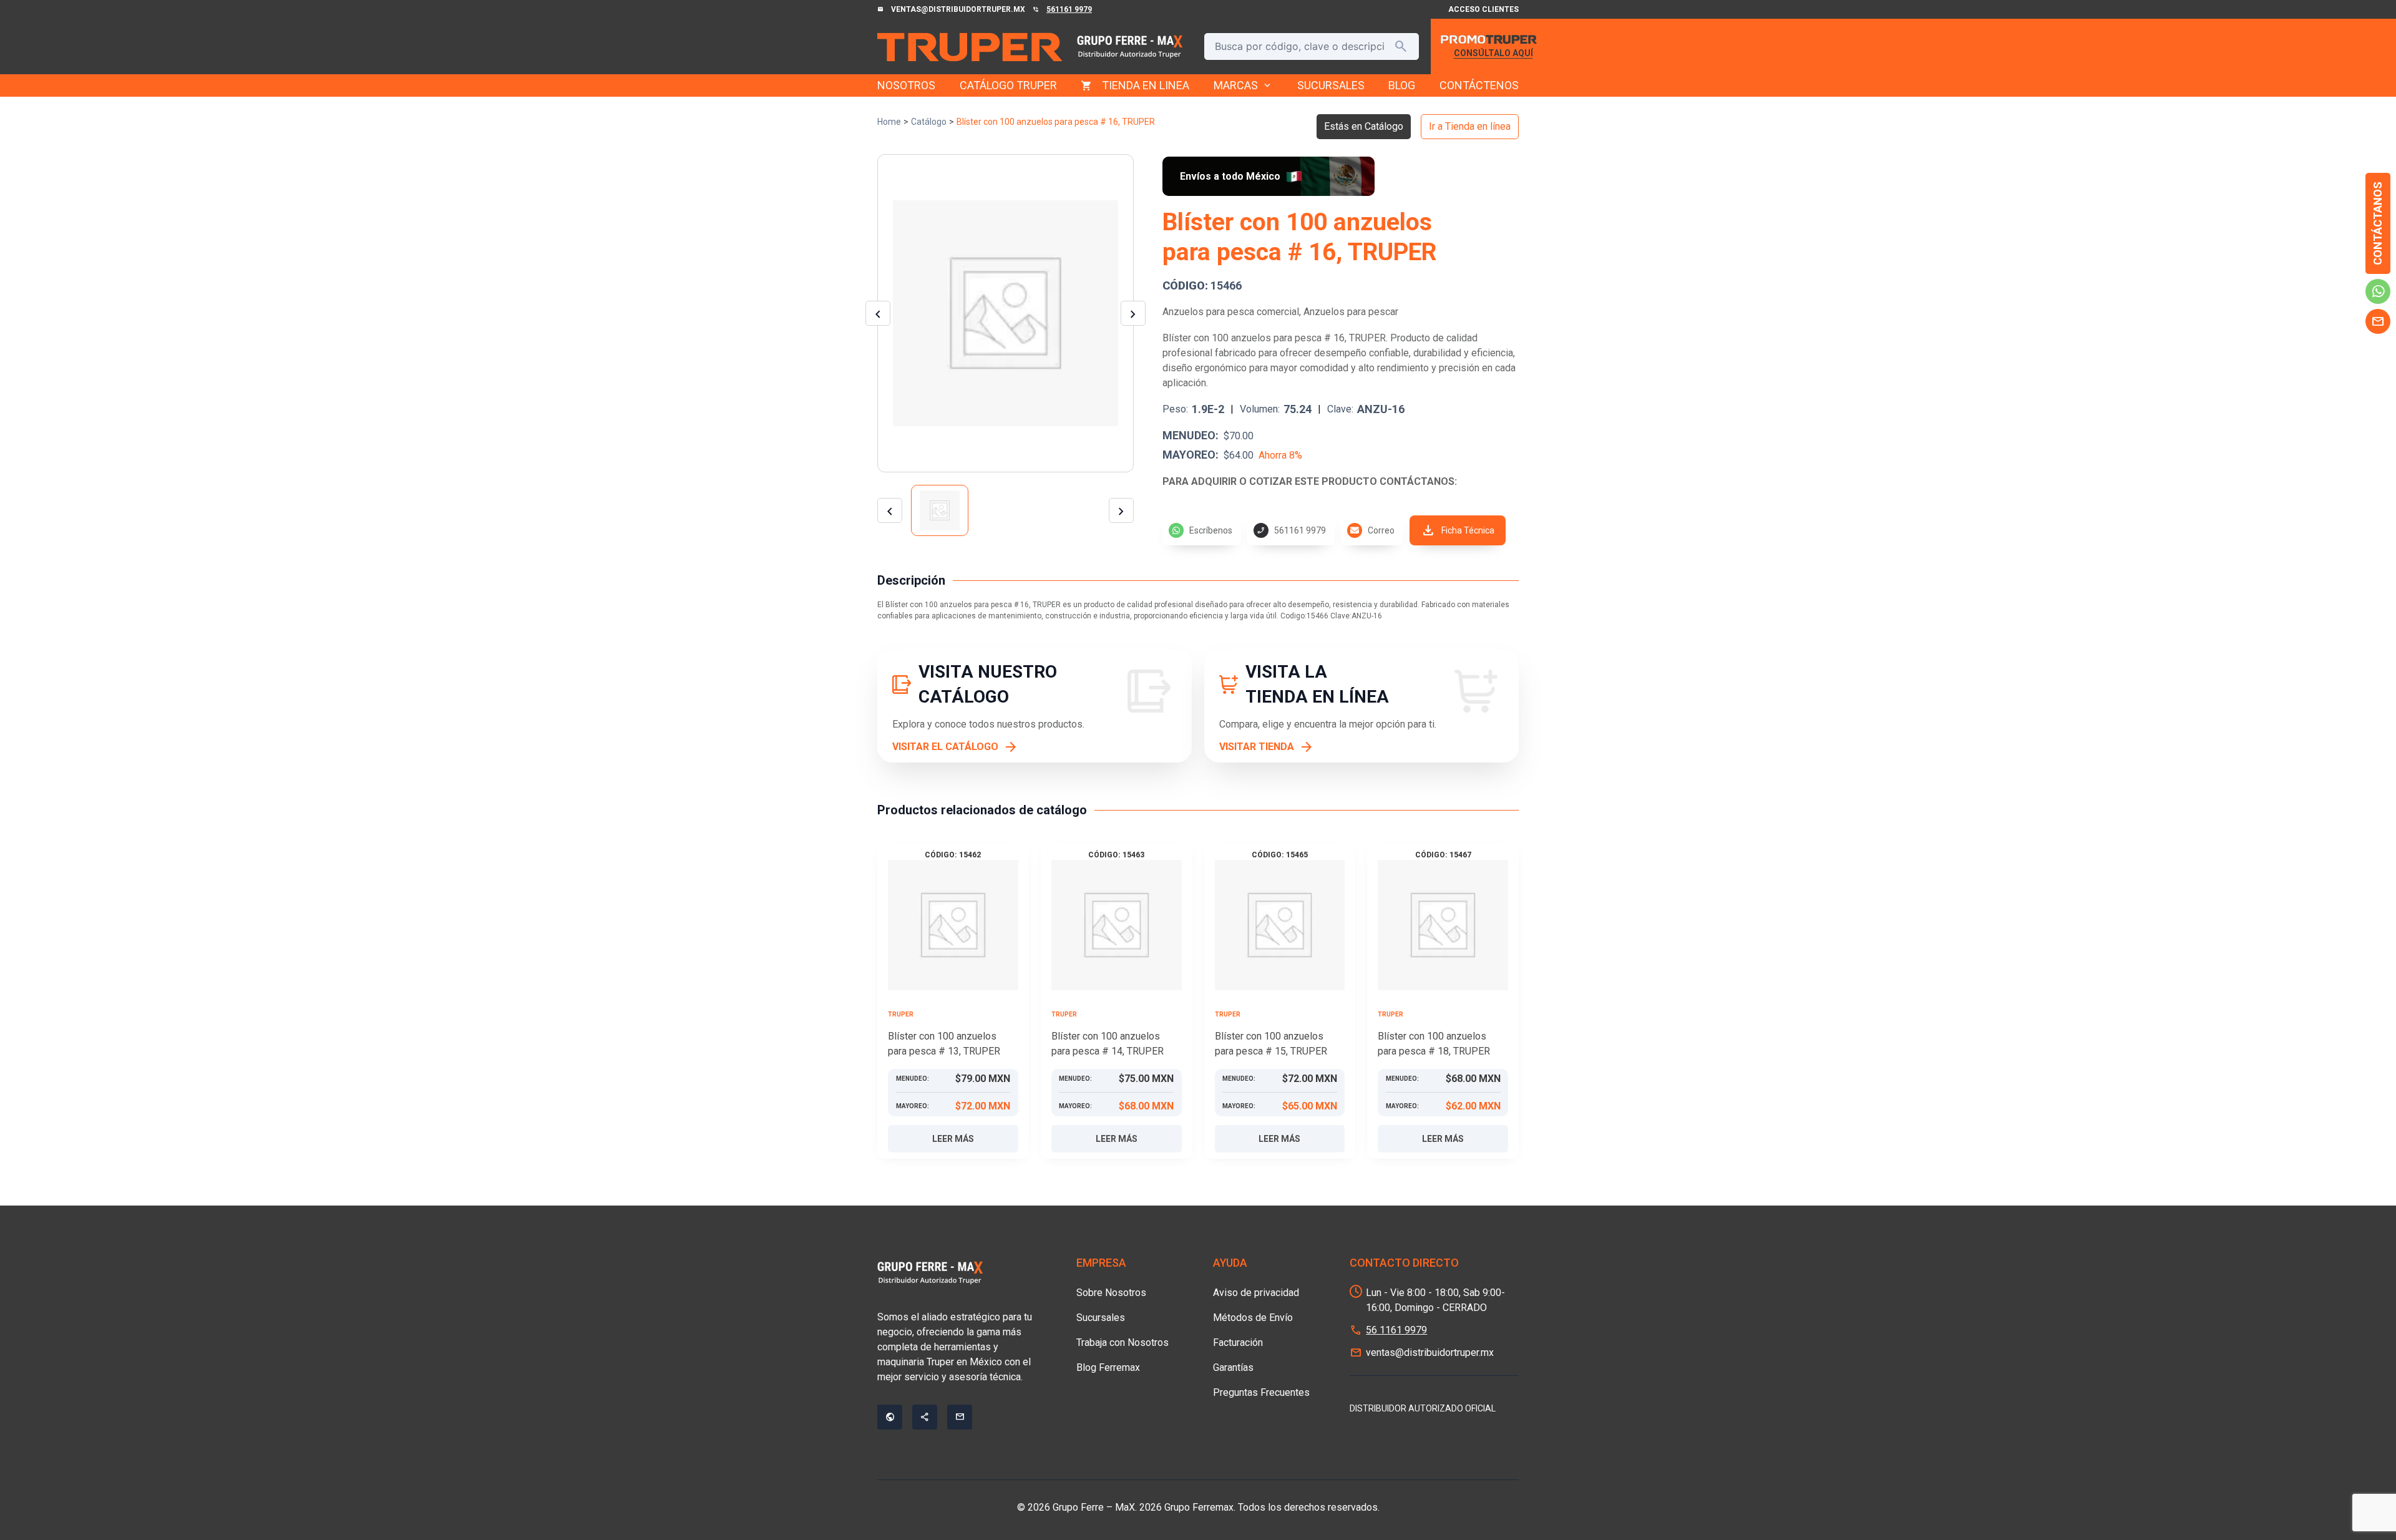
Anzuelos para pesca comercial (1231, 312)
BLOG (1402, 85)
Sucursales (1101, 1318)
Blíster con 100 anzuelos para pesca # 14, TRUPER (1108, 1044)
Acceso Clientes (1483, 9)
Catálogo (929, 122)
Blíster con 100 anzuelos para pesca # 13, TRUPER (944, 1044)
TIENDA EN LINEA (1146, 85)
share (925, 1417)
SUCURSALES (1331, 85)
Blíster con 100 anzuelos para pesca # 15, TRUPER (1271, 1044)
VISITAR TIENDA (1257, 747)
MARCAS (1243, 85)
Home (889, 122)
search (1401, 46)
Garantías (1233, 1367)
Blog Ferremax (1108, 1367)
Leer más (953, 1139)
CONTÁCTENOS (1479, 85)
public (890, 1417)
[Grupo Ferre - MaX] (970, 47)
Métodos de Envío (1253, 1318)
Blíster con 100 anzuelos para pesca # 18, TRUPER (1434, 1044)
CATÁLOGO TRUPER (1008, 85)
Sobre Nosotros (1111, 1293)
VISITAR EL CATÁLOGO (945, 747)
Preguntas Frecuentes (1261, 1392)
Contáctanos (2378, 223)
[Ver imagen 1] (940, 510)
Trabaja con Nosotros (1123, 1343)
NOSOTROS (906, 85)
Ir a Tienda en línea (1470, 126)
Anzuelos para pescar (1351, 312)
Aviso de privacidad (1256, 1293)
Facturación (1238, 1343)
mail (2378, 321)
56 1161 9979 (1396, 1330)
